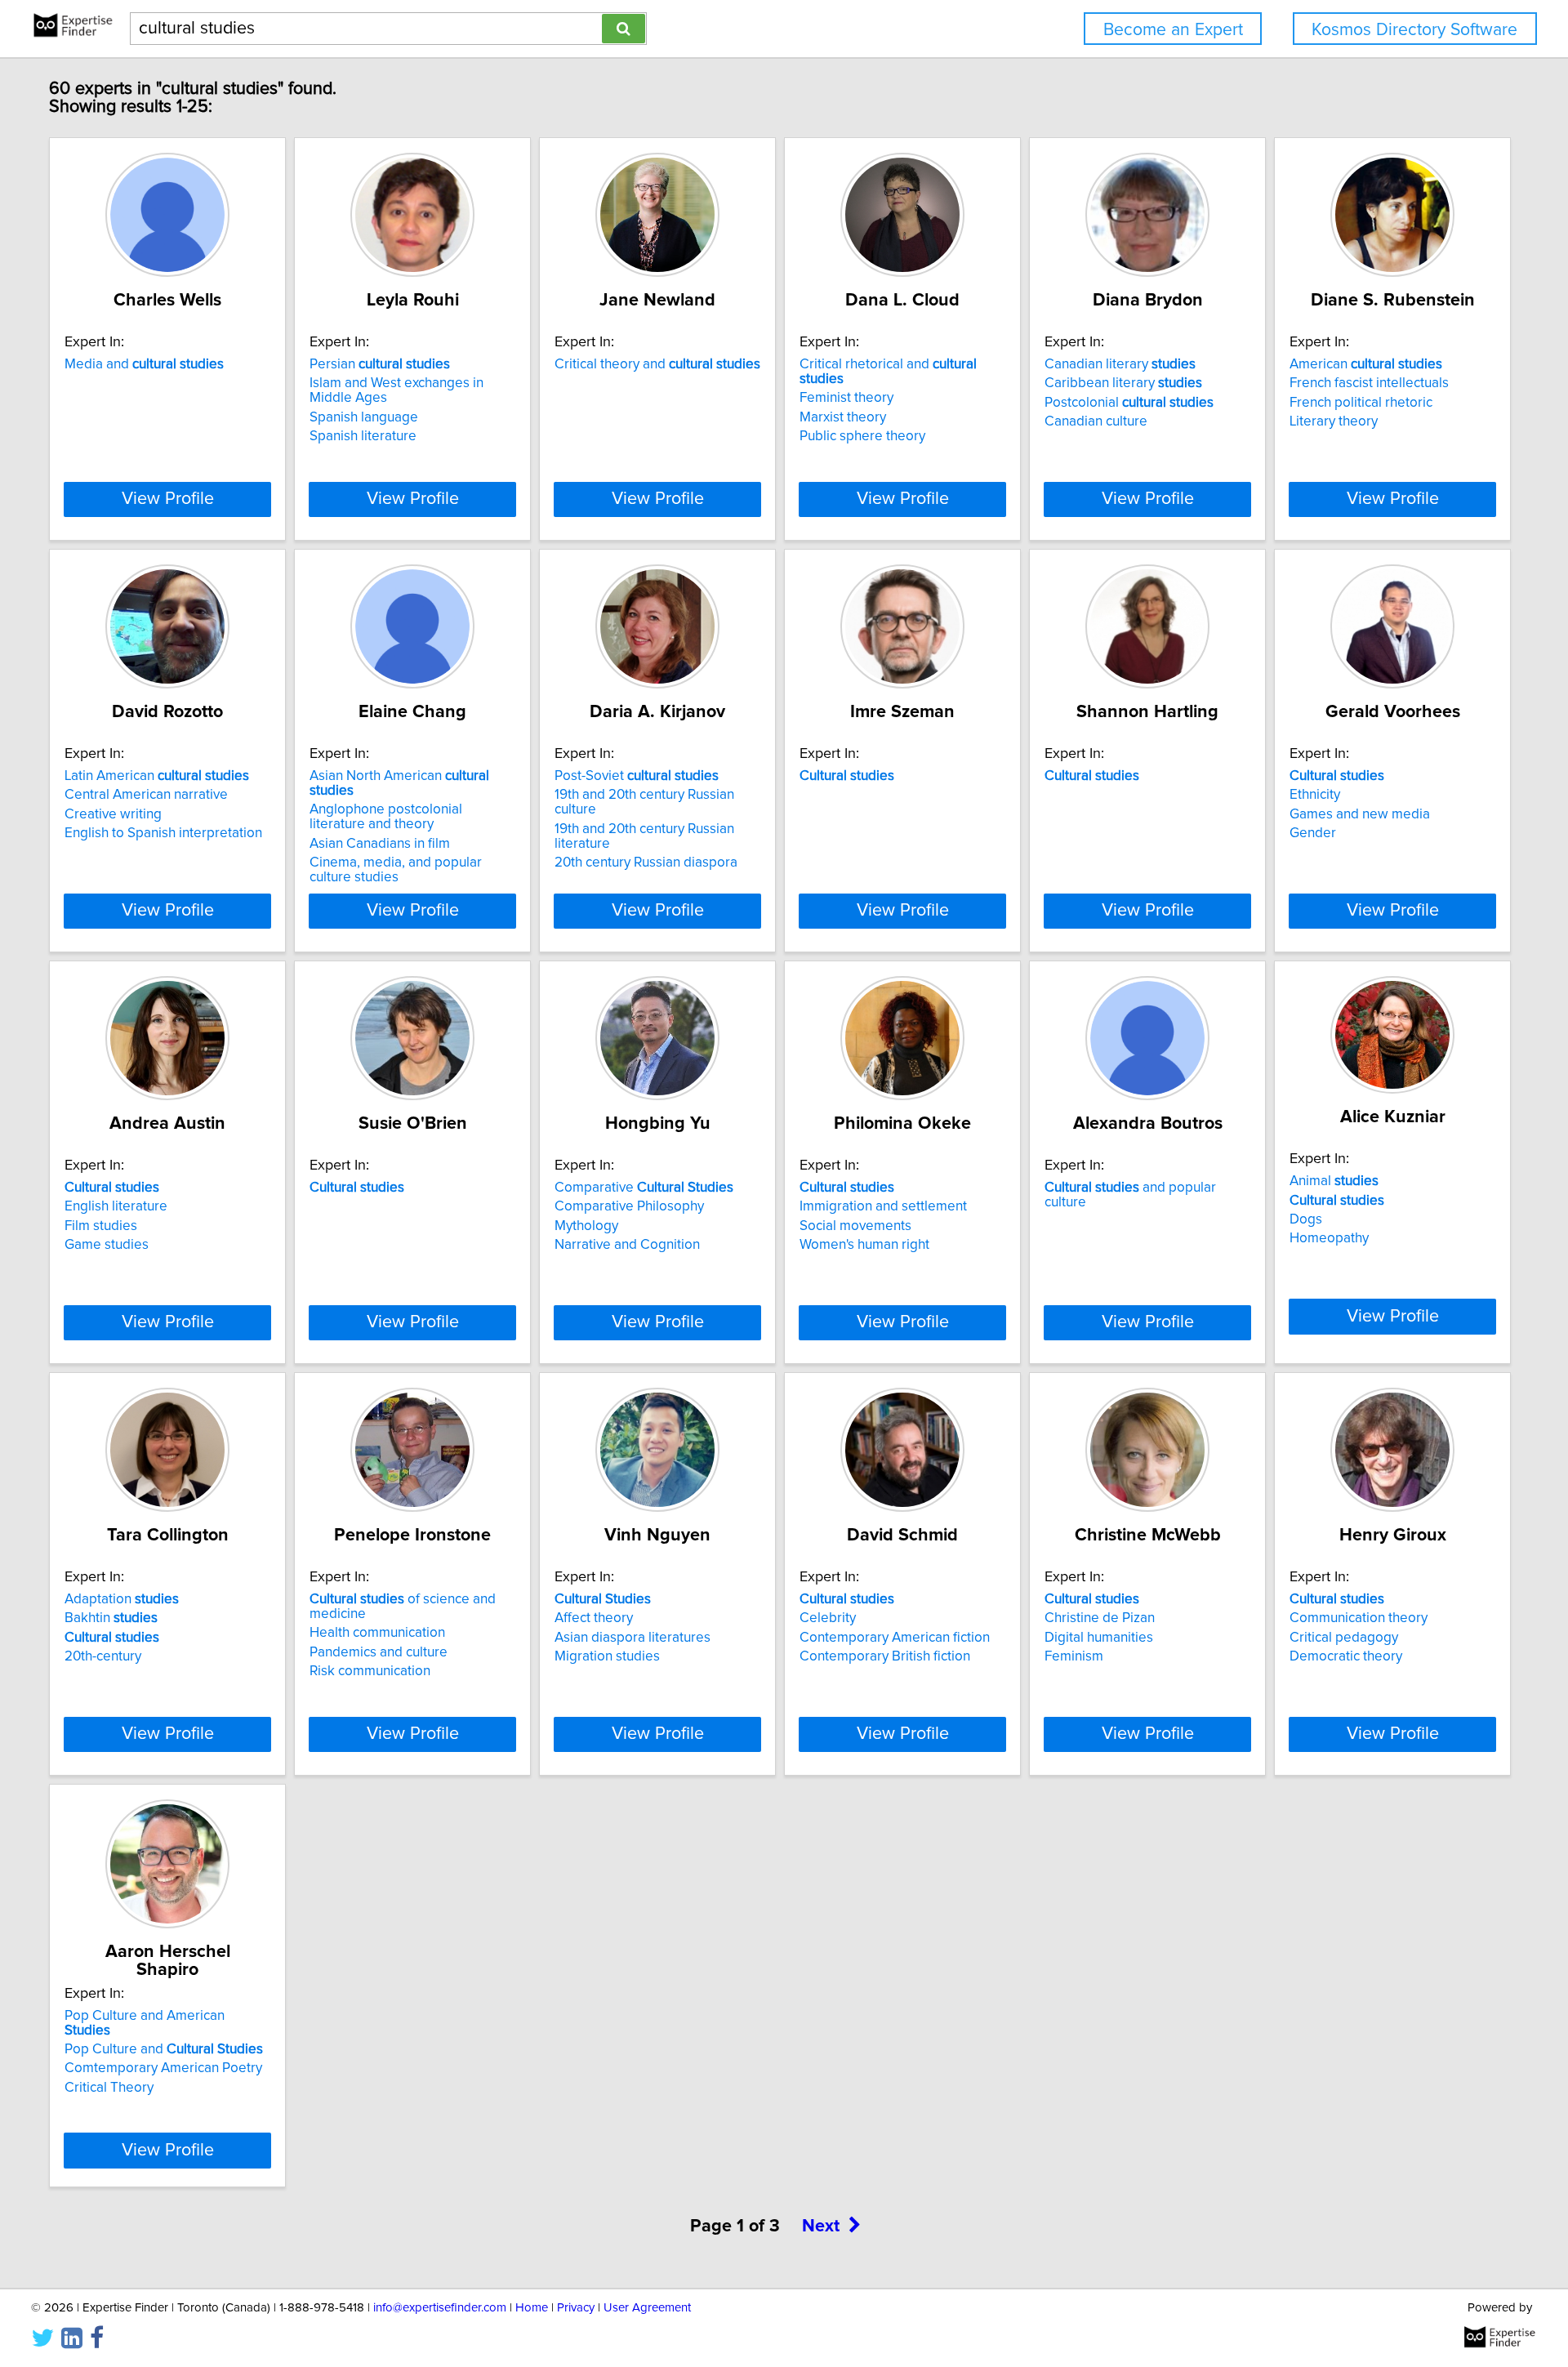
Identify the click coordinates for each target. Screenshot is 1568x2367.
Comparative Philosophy (629, 1206)
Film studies (101, 1226)
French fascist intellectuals (1369, 383)
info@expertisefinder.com (440, 2308)
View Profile (168, 499)
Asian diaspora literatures (633, 1638)
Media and (144, 364)
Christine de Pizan (1100, 1618)
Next (821, 2227)
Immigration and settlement (883, 1206)
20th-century (103, 1656)
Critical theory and (657, 364)
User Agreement (647, 2308)
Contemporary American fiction (895, 1638)
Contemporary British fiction (885, 1656)
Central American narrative (146, 795)
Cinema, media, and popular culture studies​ (396, 870)
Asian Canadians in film (380, 844)
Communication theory (1359, 1618)
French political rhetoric (1361, 403)
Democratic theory (1346, 1656)
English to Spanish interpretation (163, 833)
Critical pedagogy (1344, 1638)
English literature (116, 1206)
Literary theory (1334, 421)
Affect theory (594, 1618)
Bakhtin (111, 1618)
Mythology (586, 1226)
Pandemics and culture (379, 1652)
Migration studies (607, 1656)
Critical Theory (109, 2088)
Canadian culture (1096, 421)
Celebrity (828, 1618)
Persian (380, 364)
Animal (1334, 1181)
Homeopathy (1329, 1238)
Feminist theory (846, 398)
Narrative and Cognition (627, 1245)
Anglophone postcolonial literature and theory (386, 817)
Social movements (855, 1226)
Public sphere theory (862, 436)
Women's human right (864, 1245)
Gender (1313, 833)
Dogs (1306, 1219)
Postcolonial (1129, 403)
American (1366, 364)
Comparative (644, 1188)
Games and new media (1360, 814)
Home (532, 2308)
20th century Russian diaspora (646, 863)
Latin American (157, 776)
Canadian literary (1120, 364)
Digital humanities (1099, 1638)
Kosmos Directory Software (1414, 30)
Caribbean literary (1123, 383)
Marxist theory (843, 417)
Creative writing (113, 814)
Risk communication (370, 1671)
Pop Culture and (164, 2049)
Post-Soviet (637, 776)
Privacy (576, 2308)
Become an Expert (1173, 30)
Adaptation (122, 1599)
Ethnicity (1315, 795)
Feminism (1074, 1656)
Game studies (107, 1245)
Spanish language (364, 417)
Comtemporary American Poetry (163, 2068)
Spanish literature (363, 436)
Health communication (377, 1633)
